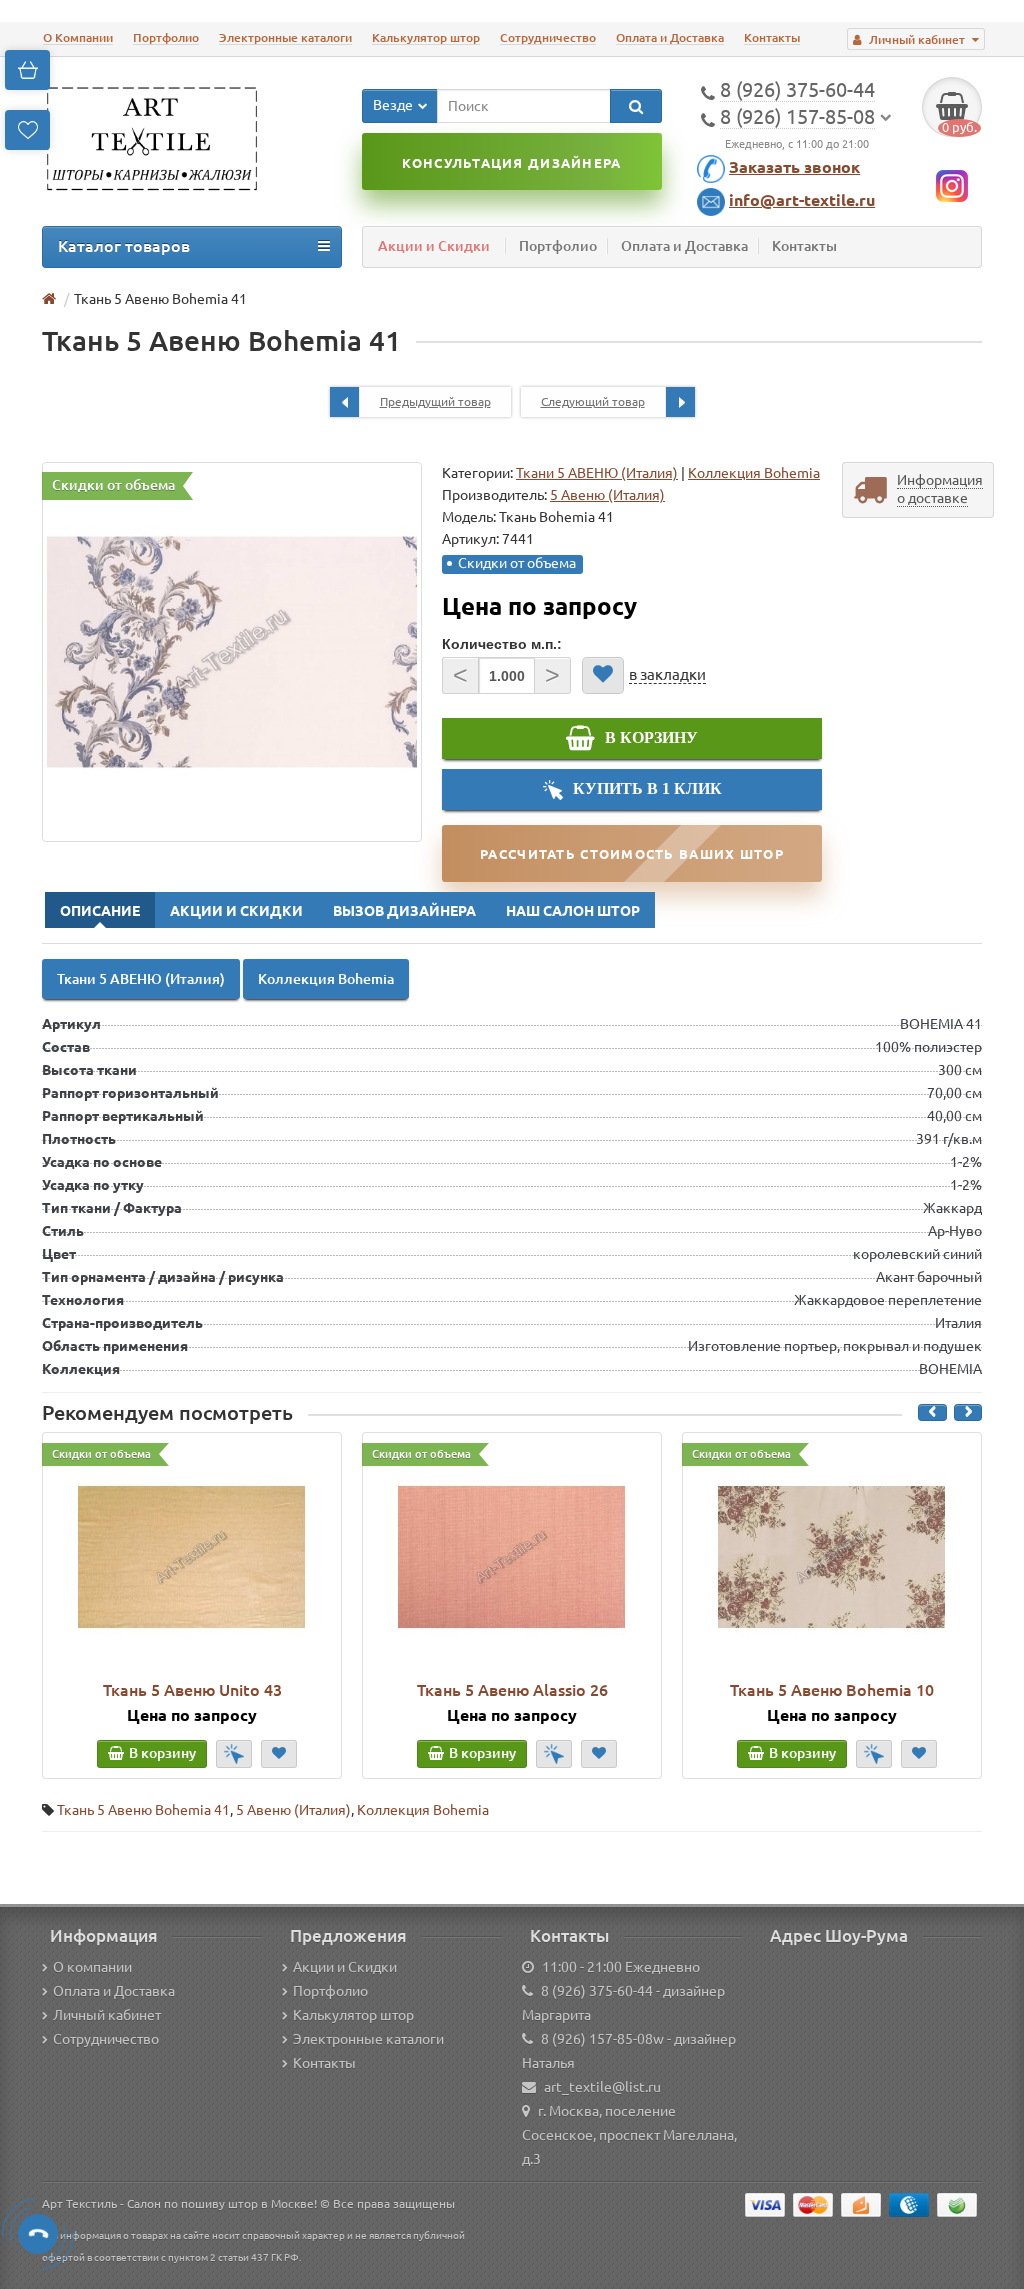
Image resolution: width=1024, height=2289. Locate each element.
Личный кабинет (107, 2015)
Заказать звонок (794, 167)
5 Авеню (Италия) (293, 1810)
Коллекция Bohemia (754, 473)
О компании (92, 1967)
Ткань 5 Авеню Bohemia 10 (832, 1690)
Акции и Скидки (434, 246)
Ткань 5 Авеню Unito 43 (192, 1690)
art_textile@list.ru (602, 2087)
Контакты (772, 37)
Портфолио (166, 37)
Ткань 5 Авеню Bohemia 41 (143, 1810)
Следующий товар (593, 401)
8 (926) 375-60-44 (597, 1991)
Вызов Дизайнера (404, 911)
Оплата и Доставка (670, 37)
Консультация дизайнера (511, 163)
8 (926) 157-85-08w (602, 2039)
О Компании (78, 37)
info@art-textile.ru (802, 200)
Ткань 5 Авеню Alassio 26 (512, 1690)
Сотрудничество (548, 37)
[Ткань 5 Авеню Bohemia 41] (232, 652)
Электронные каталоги (285, 37)
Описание (100, 911)
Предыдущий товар (435, 401)
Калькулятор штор (426, 37)
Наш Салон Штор (573, 911)
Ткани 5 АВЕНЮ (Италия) (597, 473)
